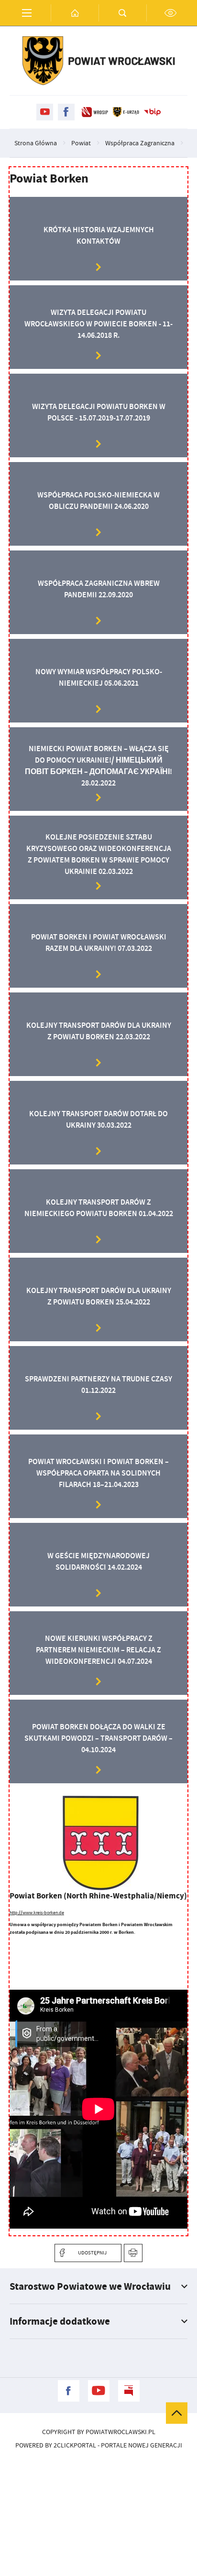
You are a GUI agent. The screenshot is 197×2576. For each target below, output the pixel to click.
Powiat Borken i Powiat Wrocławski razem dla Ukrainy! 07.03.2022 (99, 943)
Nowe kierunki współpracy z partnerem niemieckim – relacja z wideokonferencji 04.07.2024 (98, 1650)
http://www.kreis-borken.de (37, 1913)
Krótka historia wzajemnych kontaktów (99, 235)
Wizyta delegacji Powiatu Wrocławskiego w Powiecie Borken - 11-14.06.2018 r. (98, 324)
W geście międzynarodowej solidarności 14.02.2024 (98, 1561)
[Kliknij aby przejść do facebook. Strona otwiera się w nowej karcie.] (66, 112)
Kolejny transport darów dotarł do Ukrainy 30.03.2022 (98, 1119)
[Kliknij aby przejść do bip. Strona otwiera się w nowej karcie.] (152, 112)
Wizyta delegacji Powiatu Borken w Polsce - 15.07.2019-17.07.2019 (99, 412)
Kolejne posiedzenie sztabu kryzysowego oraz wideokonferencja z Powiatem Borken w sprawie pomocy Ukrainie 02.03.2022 (99, 854)
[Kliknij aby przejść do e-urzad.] (126, 112)
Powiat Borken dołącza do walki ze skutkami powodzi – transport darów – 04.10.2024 (98, 1738)
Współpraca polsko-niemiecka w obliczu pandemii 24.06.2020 (98, 501)
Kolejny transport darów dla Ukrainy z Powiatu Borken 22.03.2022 (99, 1031)
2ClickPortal (75, 2445)
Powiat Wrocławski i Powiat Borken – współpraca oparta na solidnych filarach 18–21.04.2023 (98, 1473)
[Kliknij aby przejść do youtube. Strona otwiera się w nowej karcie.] (45, 112)
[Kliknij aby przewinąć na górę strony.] (177, 2413)
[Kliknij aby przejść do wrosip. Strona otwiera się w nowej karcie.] (95, 112)
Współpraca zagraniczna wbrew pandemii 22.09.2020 (99, 589)
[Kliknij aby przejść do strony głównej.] (75, 13)
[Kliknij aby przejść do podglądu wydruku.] (133, 2253)
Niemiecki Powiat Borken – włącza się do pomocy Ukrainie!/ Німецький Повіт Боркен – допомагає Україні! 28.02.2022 (98, 766)
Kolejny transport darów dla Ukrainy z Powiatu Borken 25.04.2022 (99, 1296)
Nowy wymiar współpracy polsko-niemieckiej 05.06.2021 (99, 677)
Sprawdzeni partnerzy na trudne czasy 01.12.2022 (98, 1385)
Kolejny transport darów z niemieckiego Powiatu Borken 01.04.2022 (99, 1208)
